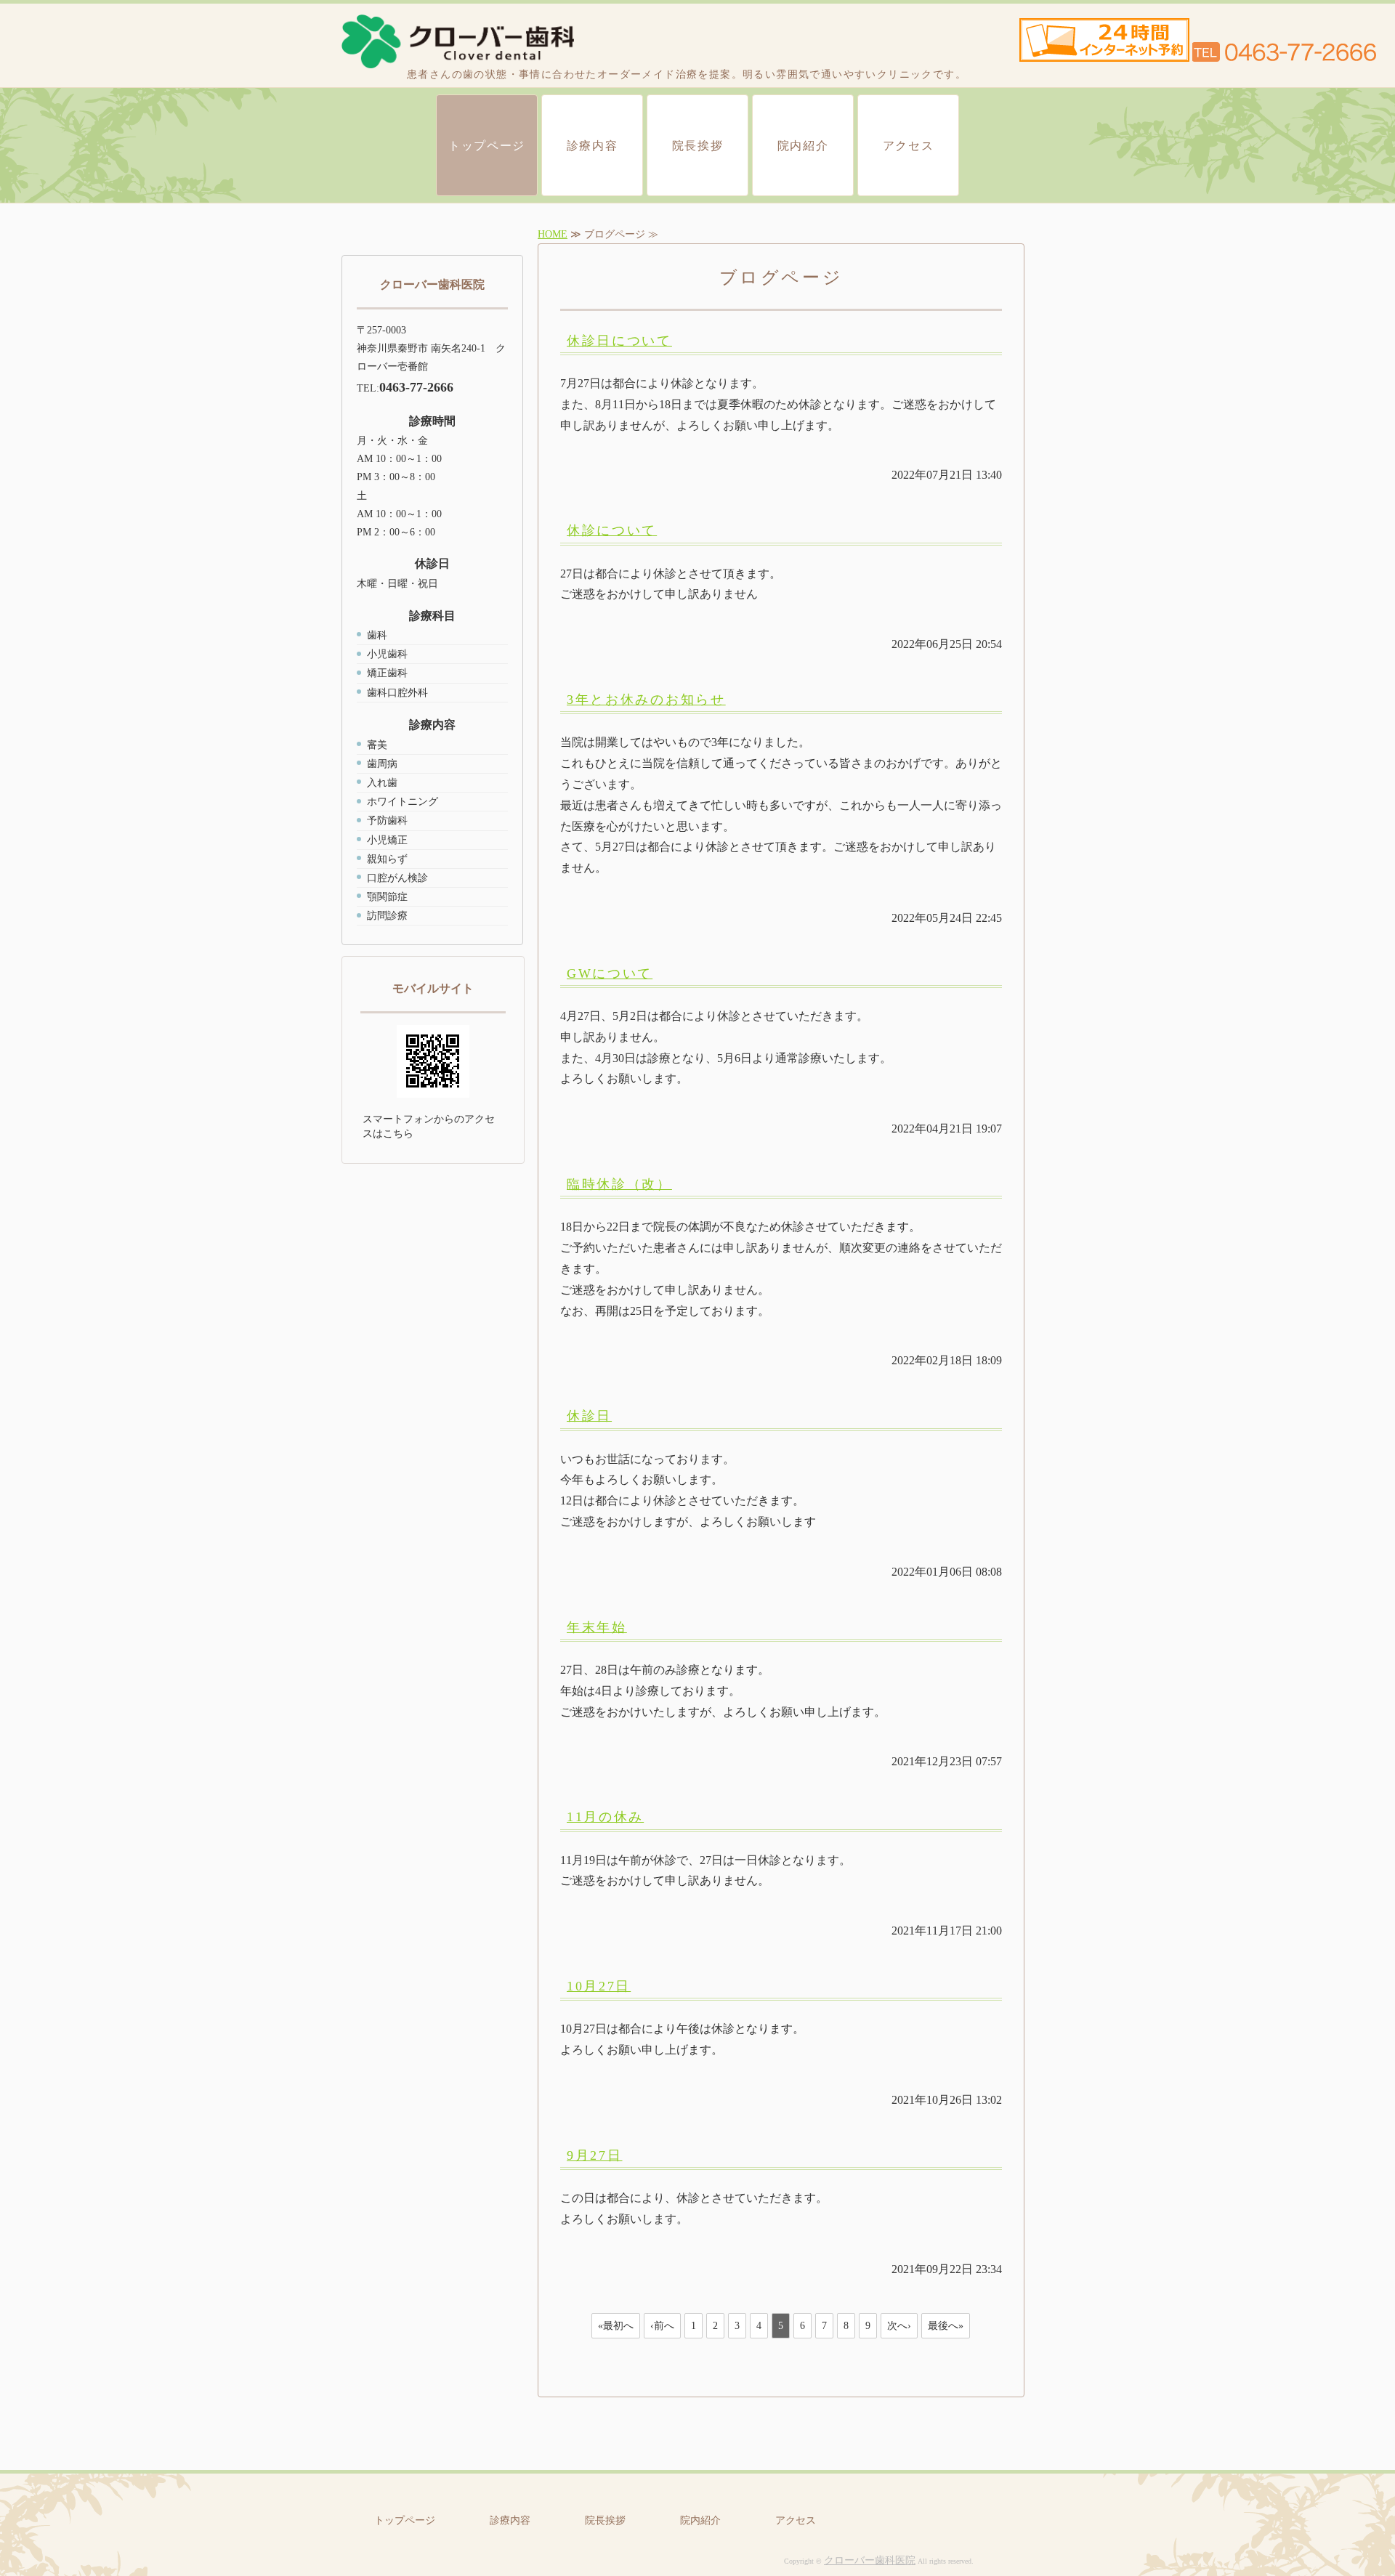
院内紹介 (803, 146)
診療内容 (592, 146)
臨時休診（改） (619, 1184)
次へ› (899, 2326)
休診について (612, 530)
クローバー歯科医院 (870, 2560)
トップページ (487, 146)
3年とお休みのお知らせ (646, 700)
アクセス (908, 146)
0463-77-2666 (416, 387)
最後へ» (946, 2326)
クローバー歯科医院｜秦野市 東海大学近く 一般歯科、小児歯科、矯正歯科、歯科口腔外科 (458, 42)
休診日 (589, 1416)
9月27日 (595, 2155)
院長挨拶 (697, 146)
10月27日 (599, 1986)
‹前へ (662, 2326)
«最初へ (616, 2326)
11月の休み (605, 1817)
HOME (553, 234)
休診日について (619, 341)
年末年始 (597, 1627)
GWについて (610, 973)
